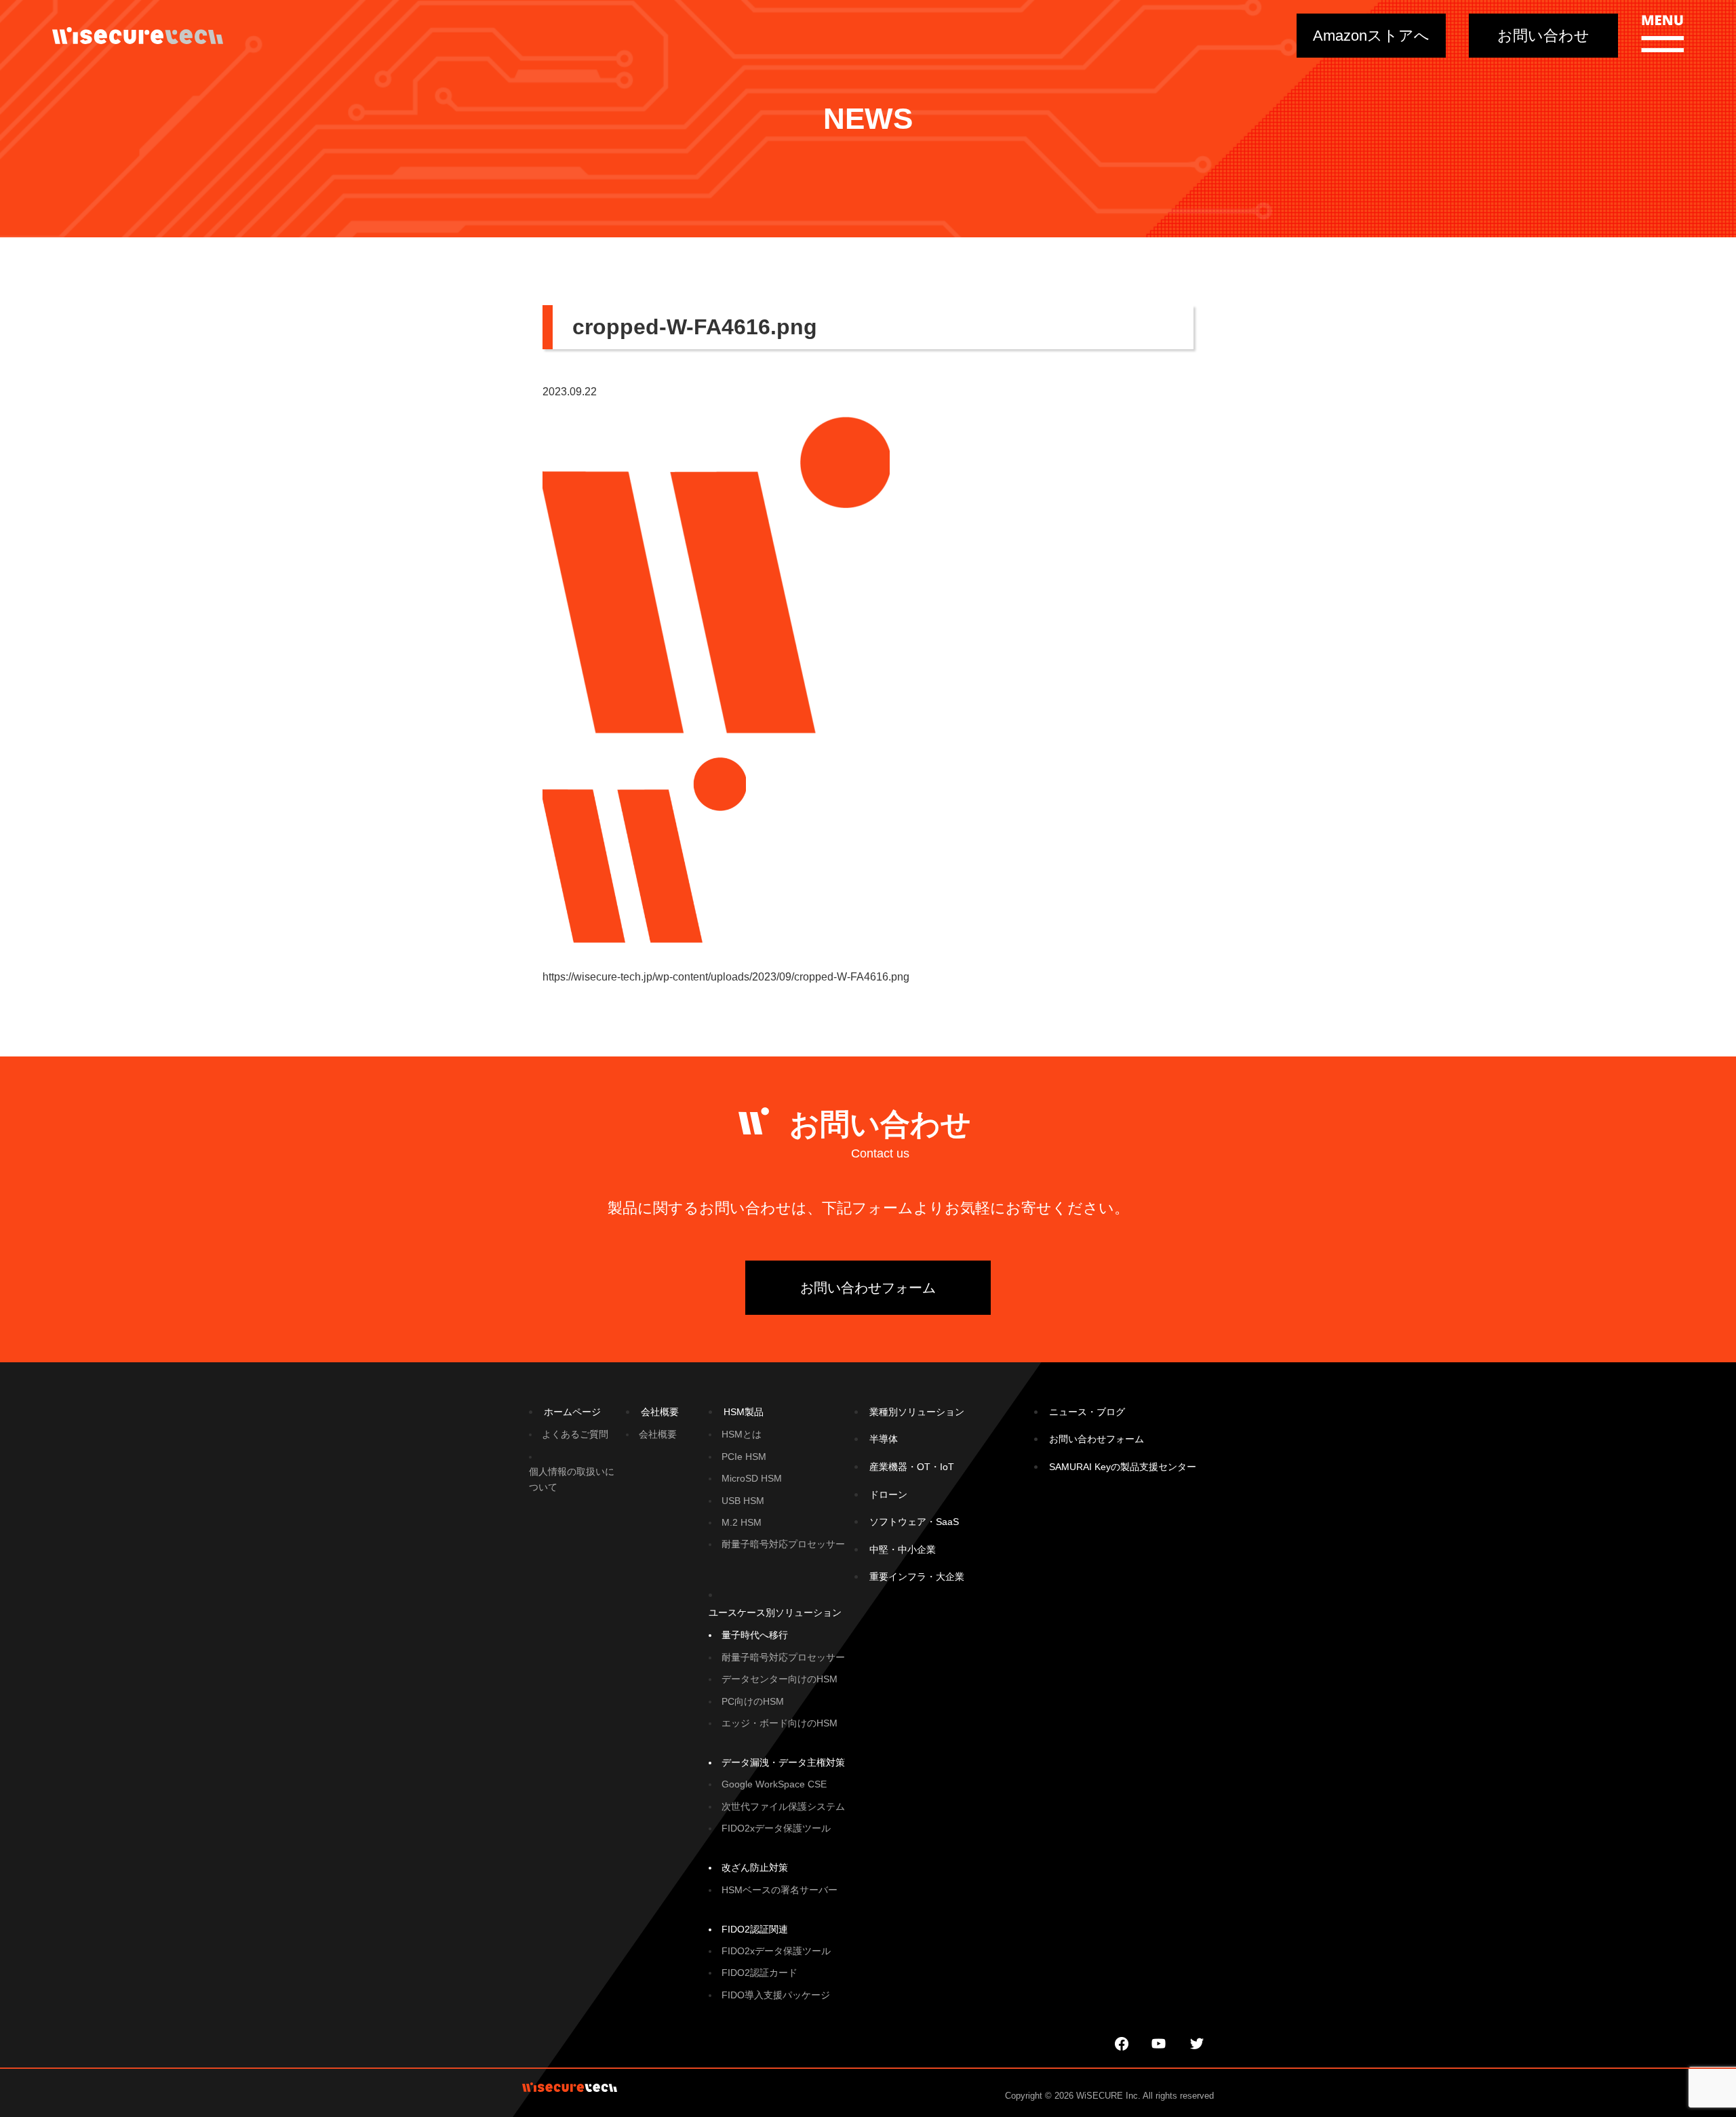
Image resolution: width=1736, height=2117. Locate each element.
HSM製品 (744, 1412)
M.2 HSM (742, 1522)
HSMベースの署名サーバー (780, 1890)
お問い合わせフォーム (868, 1288)
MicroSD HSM (752, 1478)
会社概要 (660, 1412)
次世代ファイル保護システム (783, 1806)
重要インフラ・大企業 (917, 1577)
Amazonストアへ (1371, 36)
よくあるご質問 (575, 1434)
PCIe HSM (744, 1457)
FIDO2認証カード (759, 1973)
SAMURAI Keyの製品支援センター (1123, 1467)
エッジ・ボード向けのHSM (780, 1723)
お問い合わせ (1543, 36)
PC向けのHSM (753, 1701)
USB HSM (743, 1501)
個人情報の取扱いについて (572, 1479)
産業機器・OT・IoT (912, 1467)
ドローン (888, 1495)
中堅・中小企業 (903, 1549)
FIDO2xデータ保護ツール (776, 1828)
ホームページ (572, 1412)
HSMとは (742, 1434)
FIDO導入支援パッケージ (776, 1995)
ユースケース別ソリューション (775, 1613)
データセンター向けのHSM (780, 1679)
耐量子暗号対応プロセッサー (783, 1544)
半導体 (884, 1439)
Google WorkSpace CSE (774, 1784)
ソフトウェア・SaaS (914, 1522)
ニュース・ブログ (1087, 1412)
